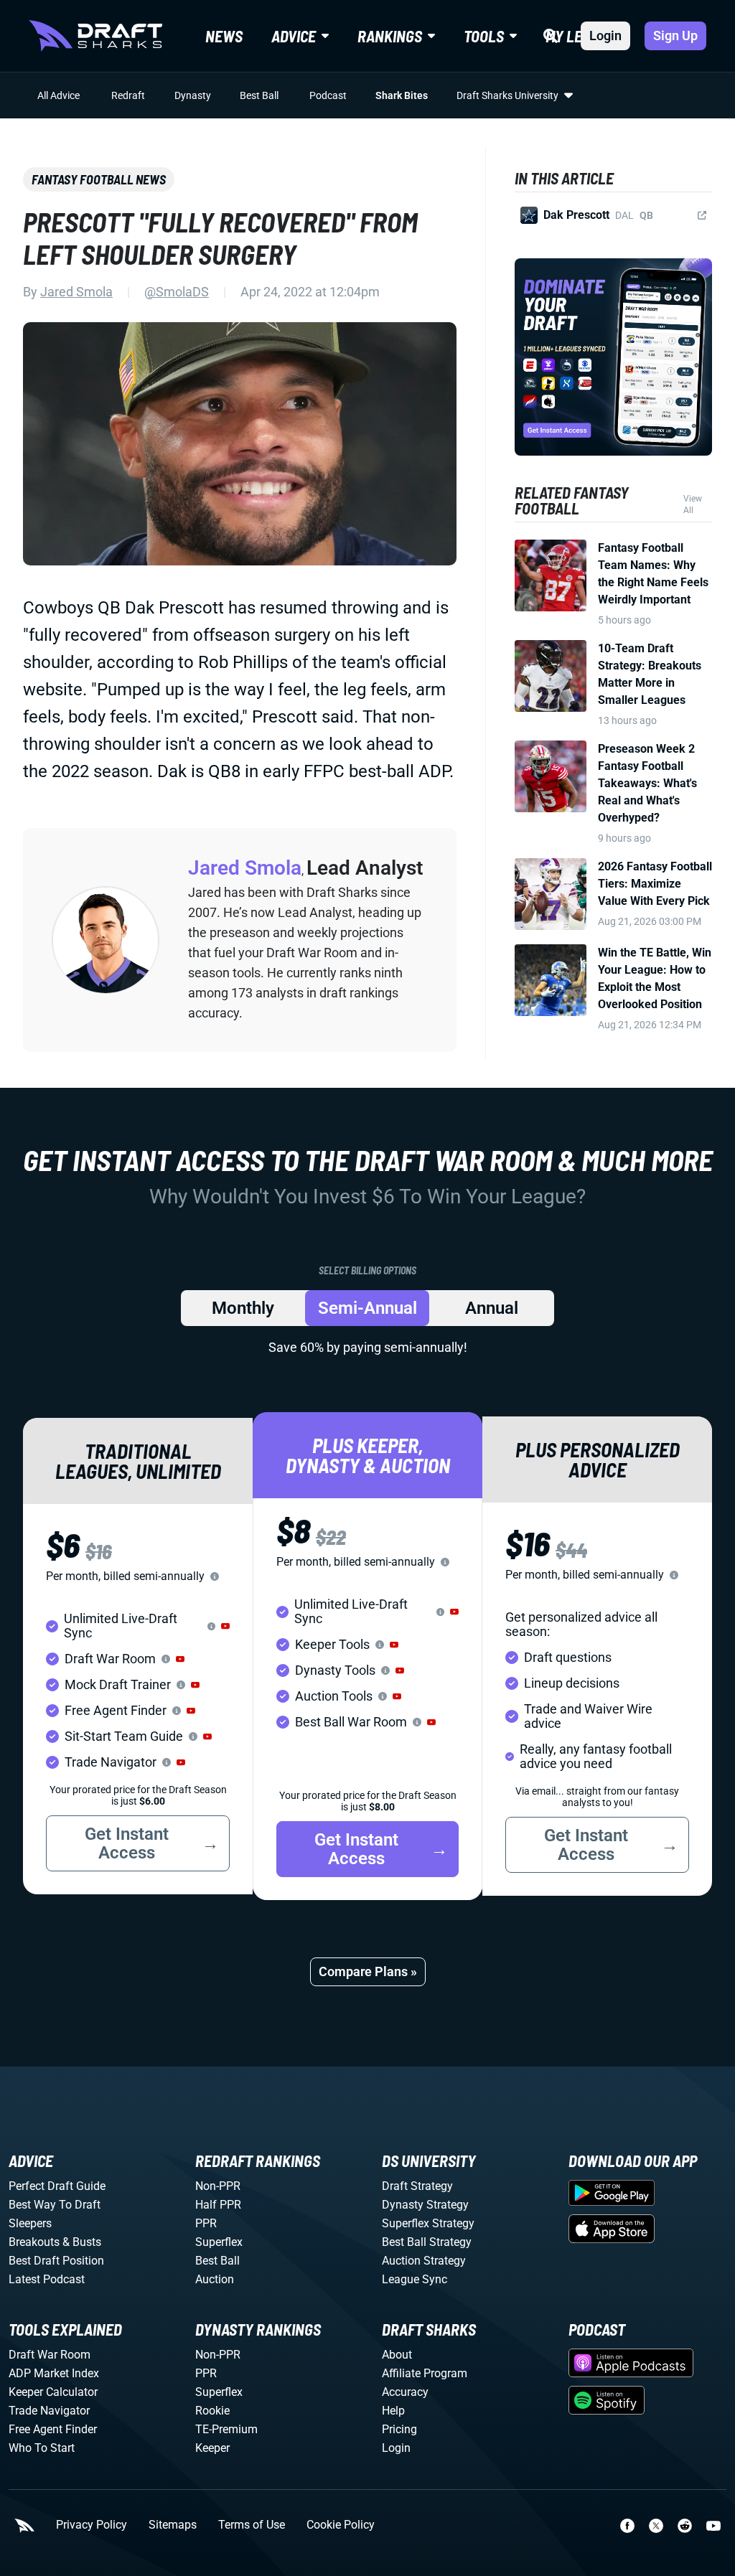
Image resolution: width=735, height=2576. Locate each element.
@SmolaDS (177, 292)
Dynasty (193, 95)
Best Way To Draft (55, 2205)
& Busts (82, 2242)
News (224, 36)
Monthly (243, 1308)
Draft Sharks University (507, 95)
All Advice (58, 95)
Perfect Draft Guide (57, 2186)
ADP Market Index (54, 2373)
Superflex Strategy (428, 2223)
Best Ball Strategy (427, 2242)
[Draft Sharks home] (95, 36)
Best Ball (259, 95)
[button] (225, 1626)
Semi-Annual (367, 1308)
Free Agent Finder (53, 2429)
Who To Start (42, 2448)
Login (605, 36)
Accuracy (405, 2392)
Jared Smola (76, 292)
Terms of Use (252, 2525)
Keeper (212, 2448)
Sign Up (675, 36)
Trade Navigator (49, 2411)
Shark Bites (402, 95)
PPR (206, 2223)
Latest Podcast (47, 2279)
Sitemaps (173, 2525)
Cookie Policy (341, 2525)
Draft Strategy (417, 2186)
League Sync (415, 2279)
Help (393, 2411)
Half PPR (218, 2205)
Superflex (219, 2242)
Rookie (212, 2411)
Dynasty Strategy (425, 2205)
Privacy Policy (92, 2525)
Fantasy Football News (99, 179)
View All (693, 504)
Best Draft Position (56, 2261)
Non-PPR (218, 2186)
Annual (492, 1308)
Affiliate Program (425, 2373)
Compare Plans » (368, 1971)
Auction (215, 2279)
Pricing (399, 2429)
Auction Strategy (424, 2261)
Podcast (328, 95)
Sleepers (30, 2223)
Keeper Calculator (53, 2392)
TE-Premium (226, 2429)
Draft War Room (50, 2355)
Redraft (128, 95)
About (397, 2355)
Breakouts (34, 2242)
